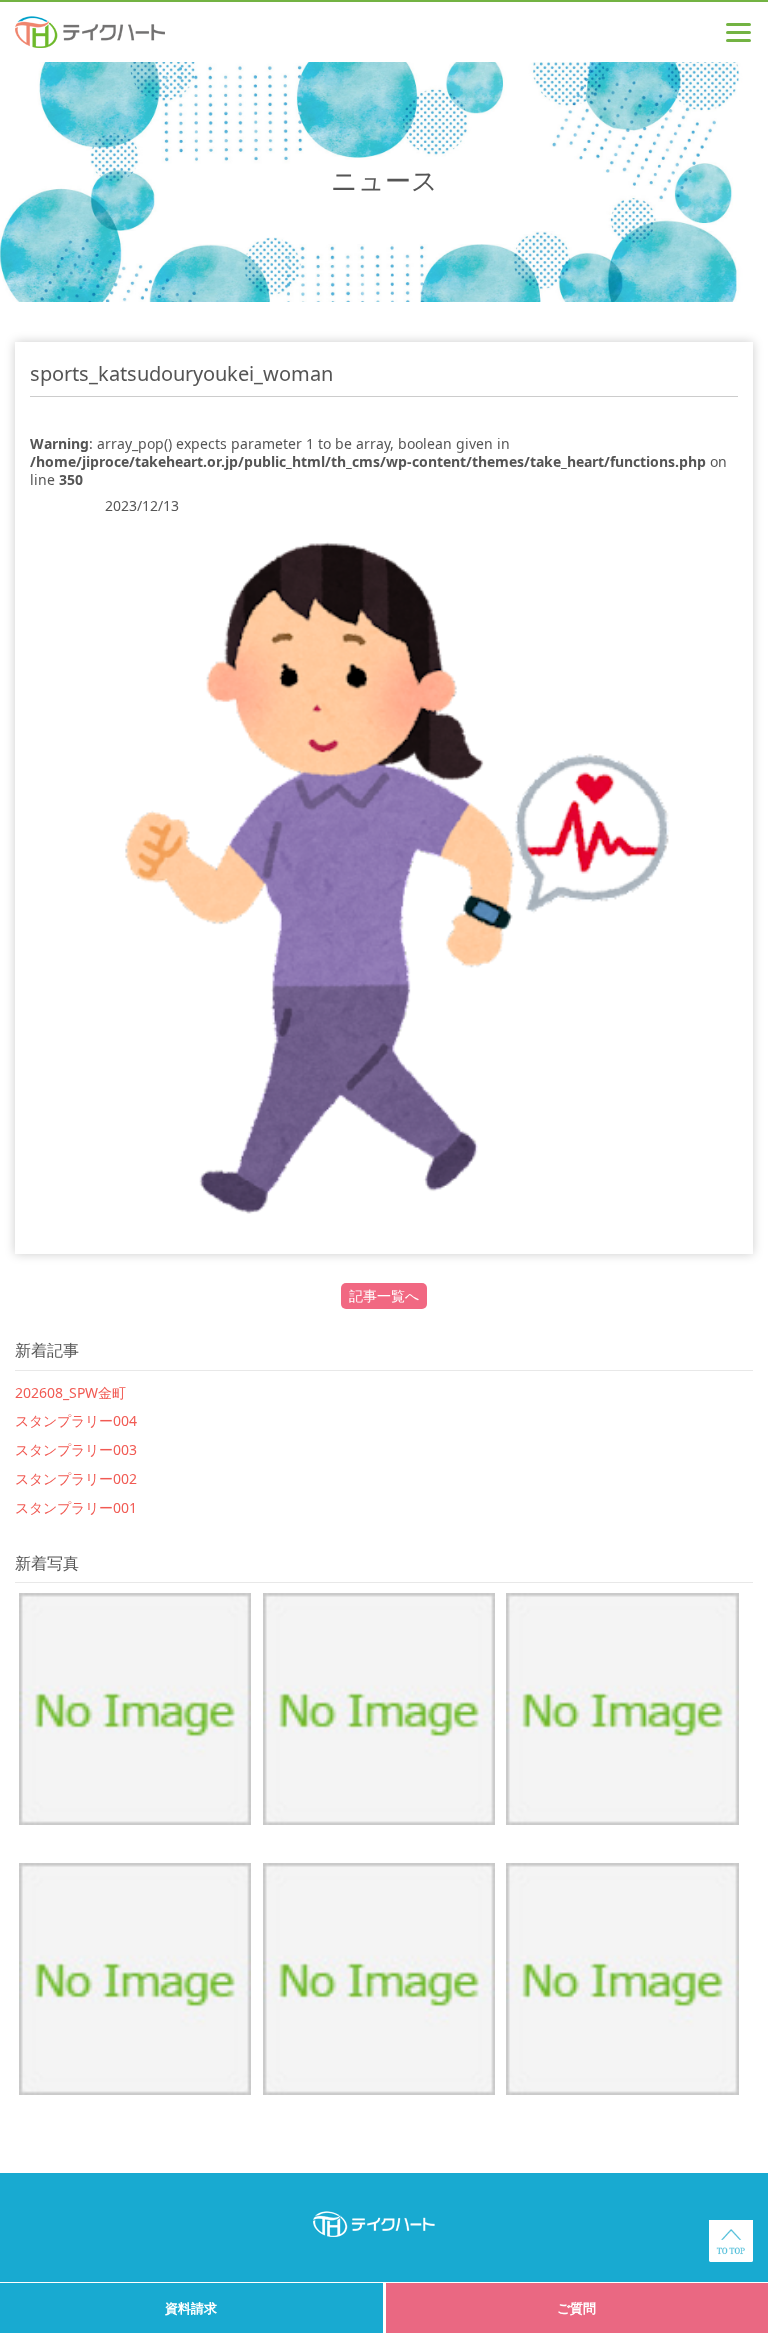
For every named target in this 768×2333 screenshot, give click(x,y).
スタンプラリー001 (76, 1507)
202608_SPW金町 (70, 1392)
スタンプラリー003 (76, 1449)
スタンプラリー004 (76, 1420)
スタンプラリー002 (76, 1478)
